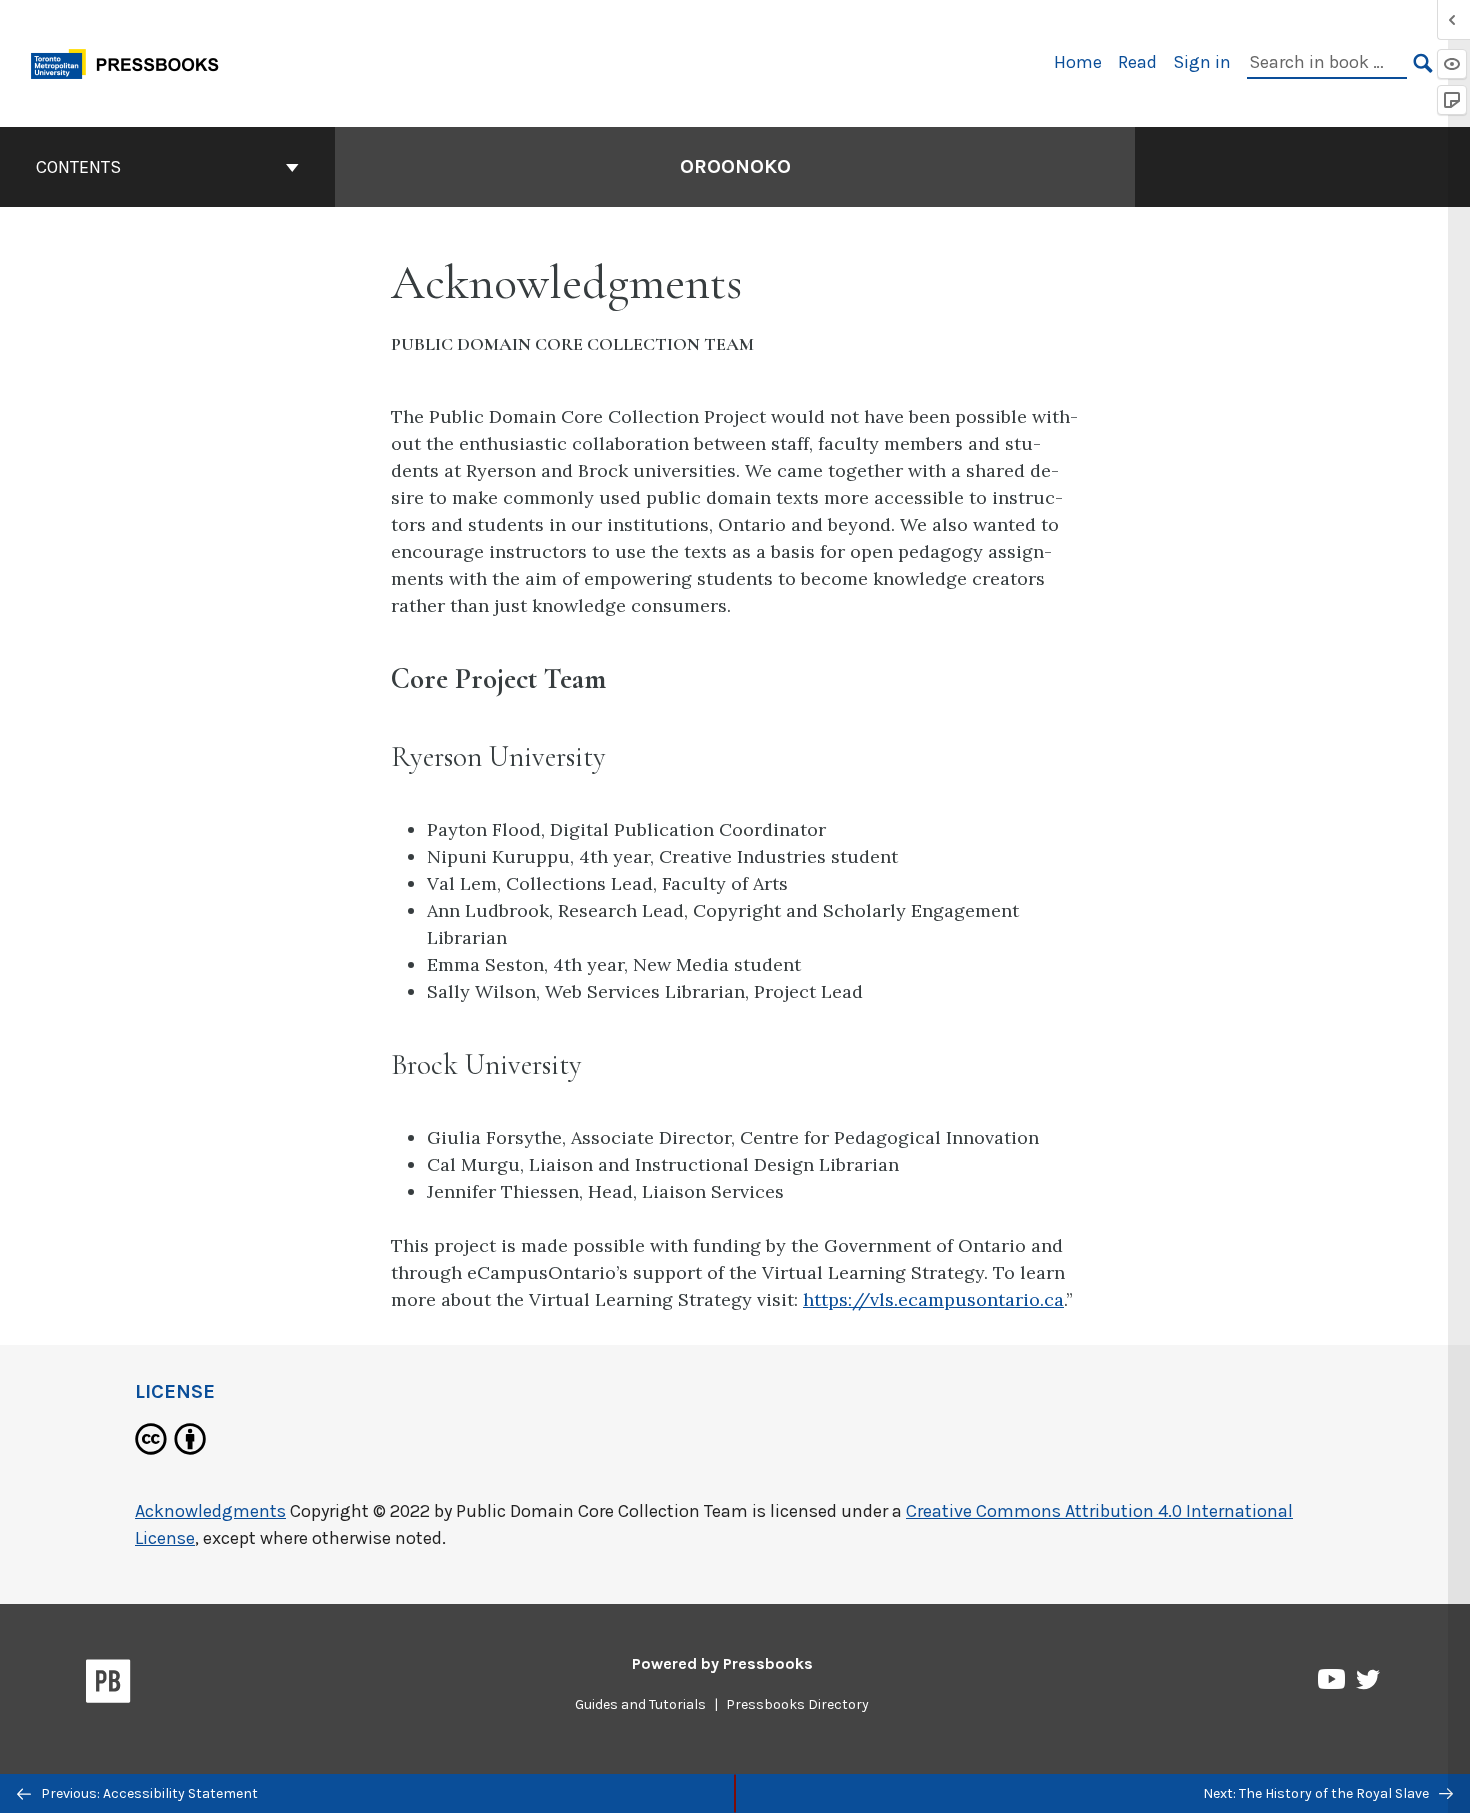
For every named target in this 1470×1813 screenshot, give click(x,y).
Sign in (1202, 62)
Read (1137, 62)
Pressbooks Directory (797, 1704)
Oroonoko (735, 166)
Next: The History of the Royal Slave (1317, 1793)
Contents (78, 167)
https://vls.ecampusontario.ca (933, 1299)
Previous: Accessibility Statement (148, 1793)
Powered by (722, 1663)
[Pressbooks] (108, 1685)
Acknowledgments (210, 1511)
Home (1078, 62)
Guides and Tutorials (640, 1704)
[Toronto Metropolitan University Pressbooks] (132, 61)
